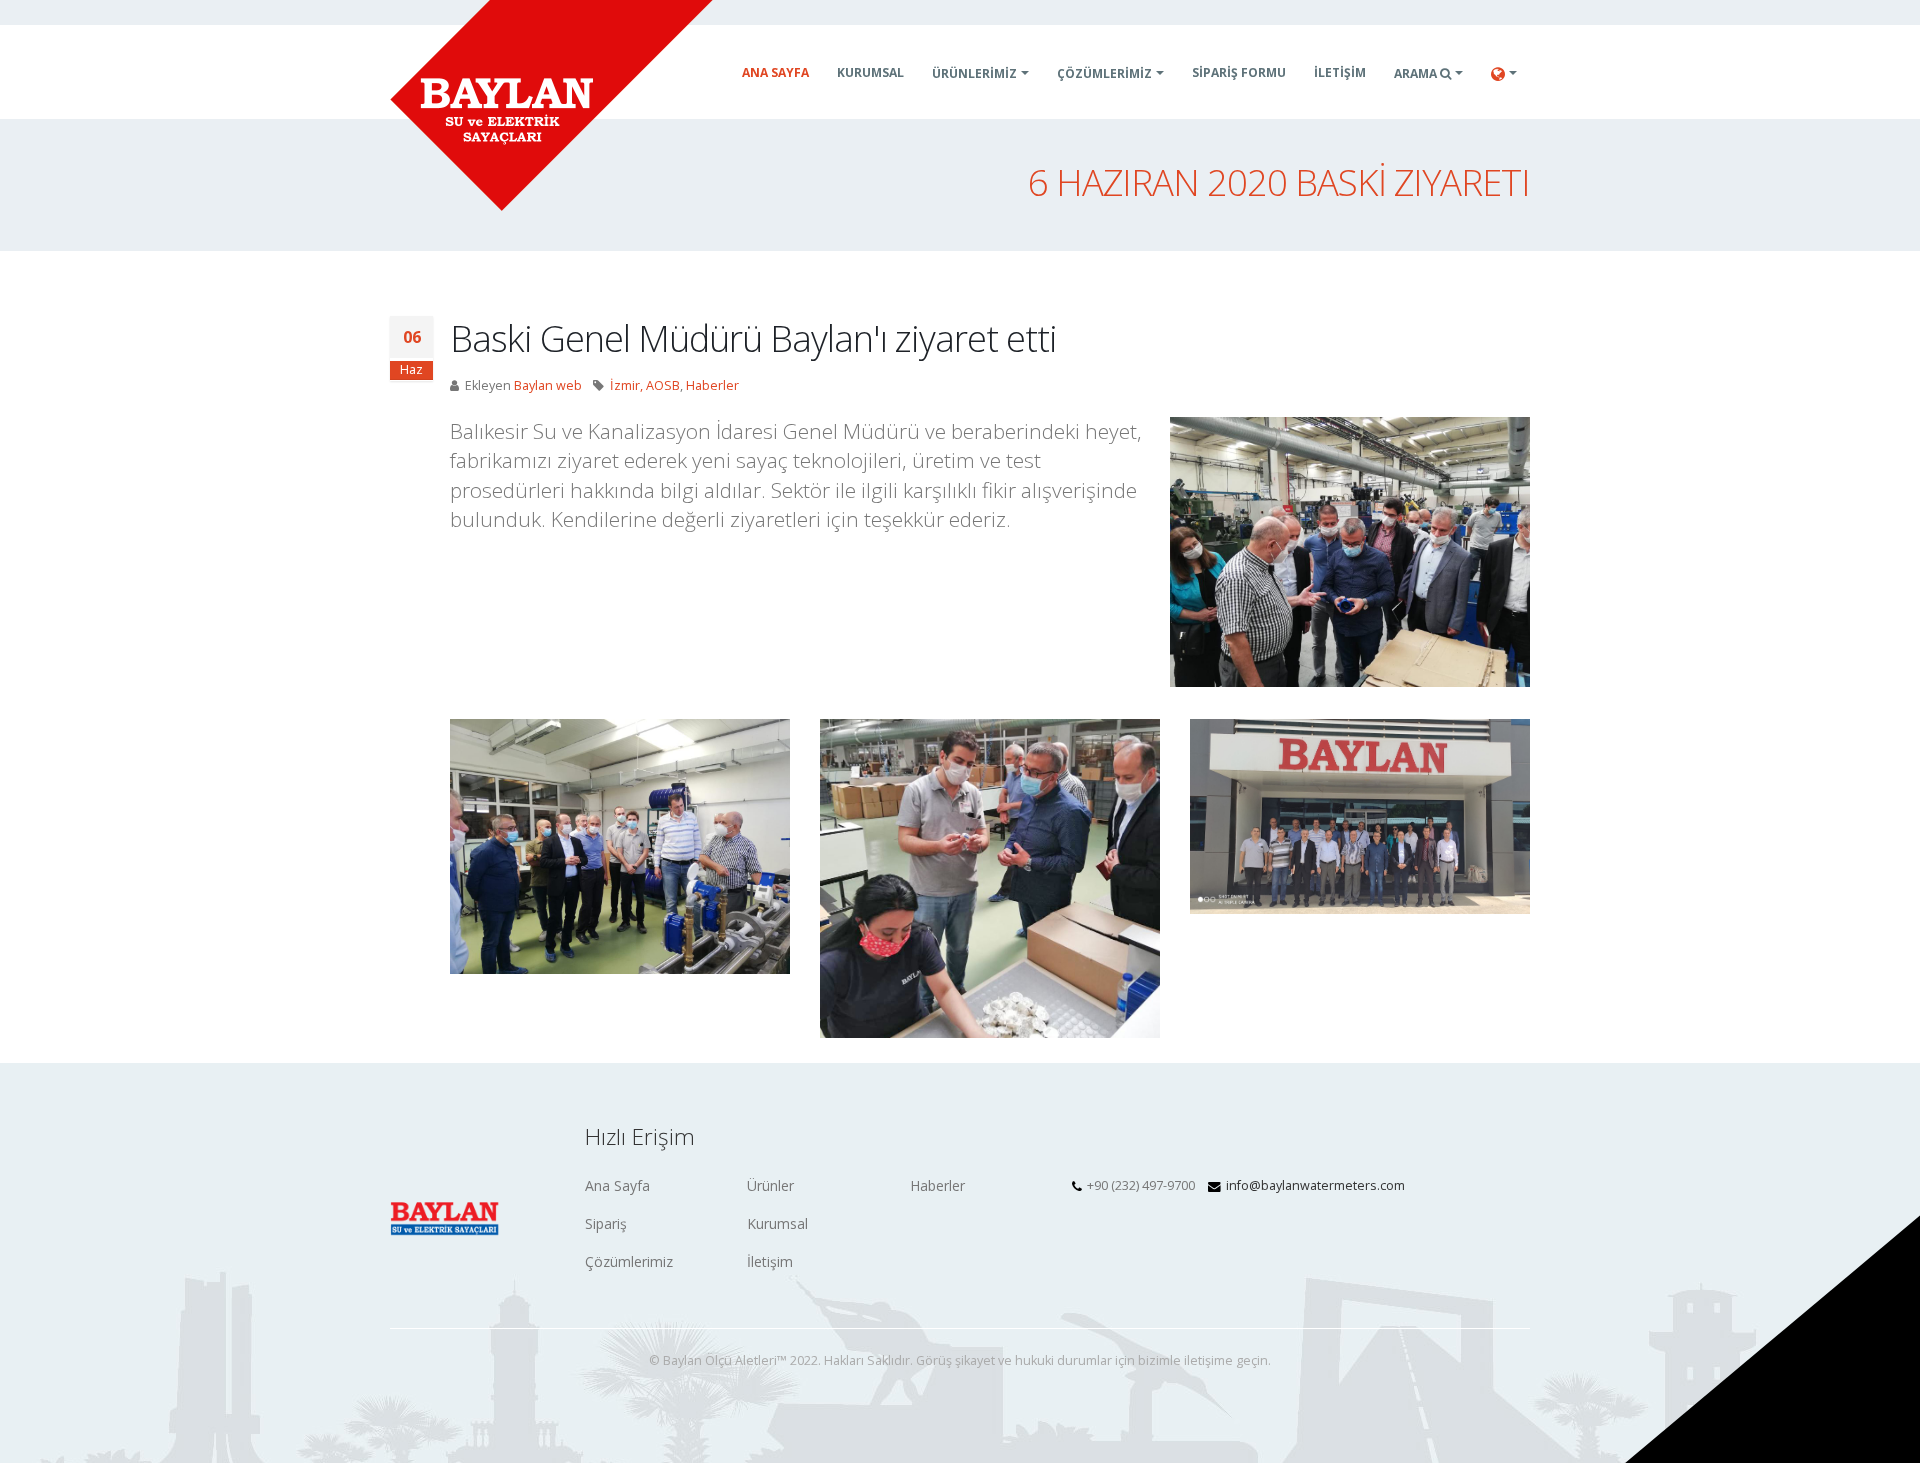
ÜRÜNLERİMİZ (974, 73)
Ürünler (770, 1185)
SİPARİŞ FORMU (1239, 72)
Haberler (712, 385)
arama (1417, 73)
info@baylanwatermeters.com (1315, 1185)
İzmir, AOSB (645, 385)
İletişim (770, 1261)
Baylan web (548, 385)
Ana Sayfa (775, 72)
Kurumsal (870, 72)
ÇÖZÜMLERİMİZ (1104, 73)
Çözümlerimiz (629, 1261)
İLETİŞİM (1340, 72)
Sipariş (606, 1223)
